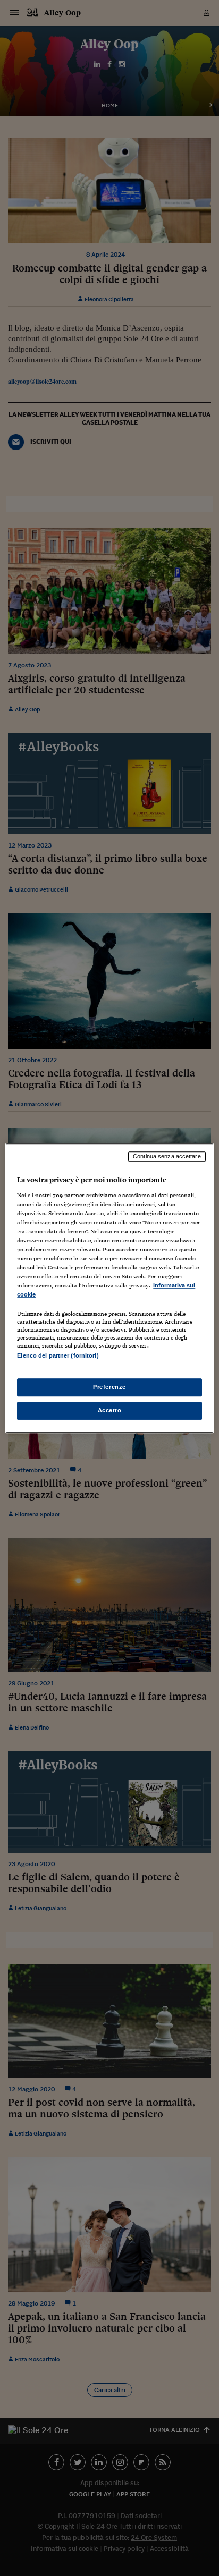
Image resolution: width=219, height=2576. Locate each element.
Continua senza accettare (167, 1156)
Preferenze (109, 1387)
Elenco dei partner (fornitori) (58, 1356)
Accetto (110, 1410)
